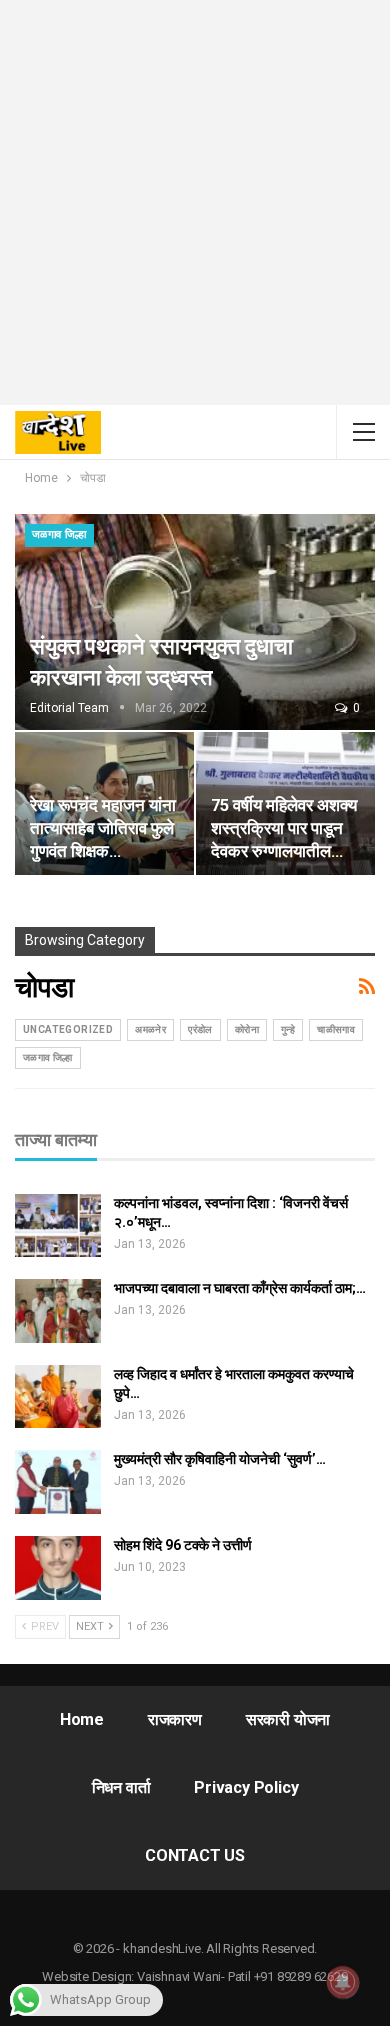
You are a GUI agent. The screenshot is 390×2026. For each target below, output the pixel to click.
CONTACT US (195, 1855)
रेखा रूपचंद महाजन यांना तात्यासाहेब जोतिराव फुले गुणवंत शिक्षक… (103, 828)
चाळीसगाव (336, 1029)
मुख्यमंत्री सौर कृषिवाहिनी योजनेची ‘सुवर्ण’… (220, 1459)
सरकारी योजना (288, 1719)
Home (82, 1719)
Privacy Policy (246, 1787)
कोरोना (247, 1029)
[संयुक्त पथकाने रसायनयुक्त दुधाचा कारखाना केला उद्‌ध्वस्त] (195, 622)
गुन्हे (288, 1029)
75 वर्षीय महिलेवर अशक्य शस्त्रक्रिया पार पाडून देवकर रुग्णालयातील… (284, 828)
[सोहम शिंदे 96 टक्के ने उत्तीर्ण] (58, 1568)
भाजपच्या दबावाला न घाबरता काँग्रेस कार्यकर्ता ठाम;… (240, 1288)
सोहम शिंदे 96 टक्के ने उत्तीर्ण (183, 1545)
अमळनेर (150, 1029)
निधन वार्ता (121, 1787)
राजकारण (175, 1719)
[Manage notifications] (343, 1982)
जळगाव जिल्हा (59, 534)
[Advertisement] (195, 210)
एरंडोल (200, 1029)
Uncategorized (68, 1029)
